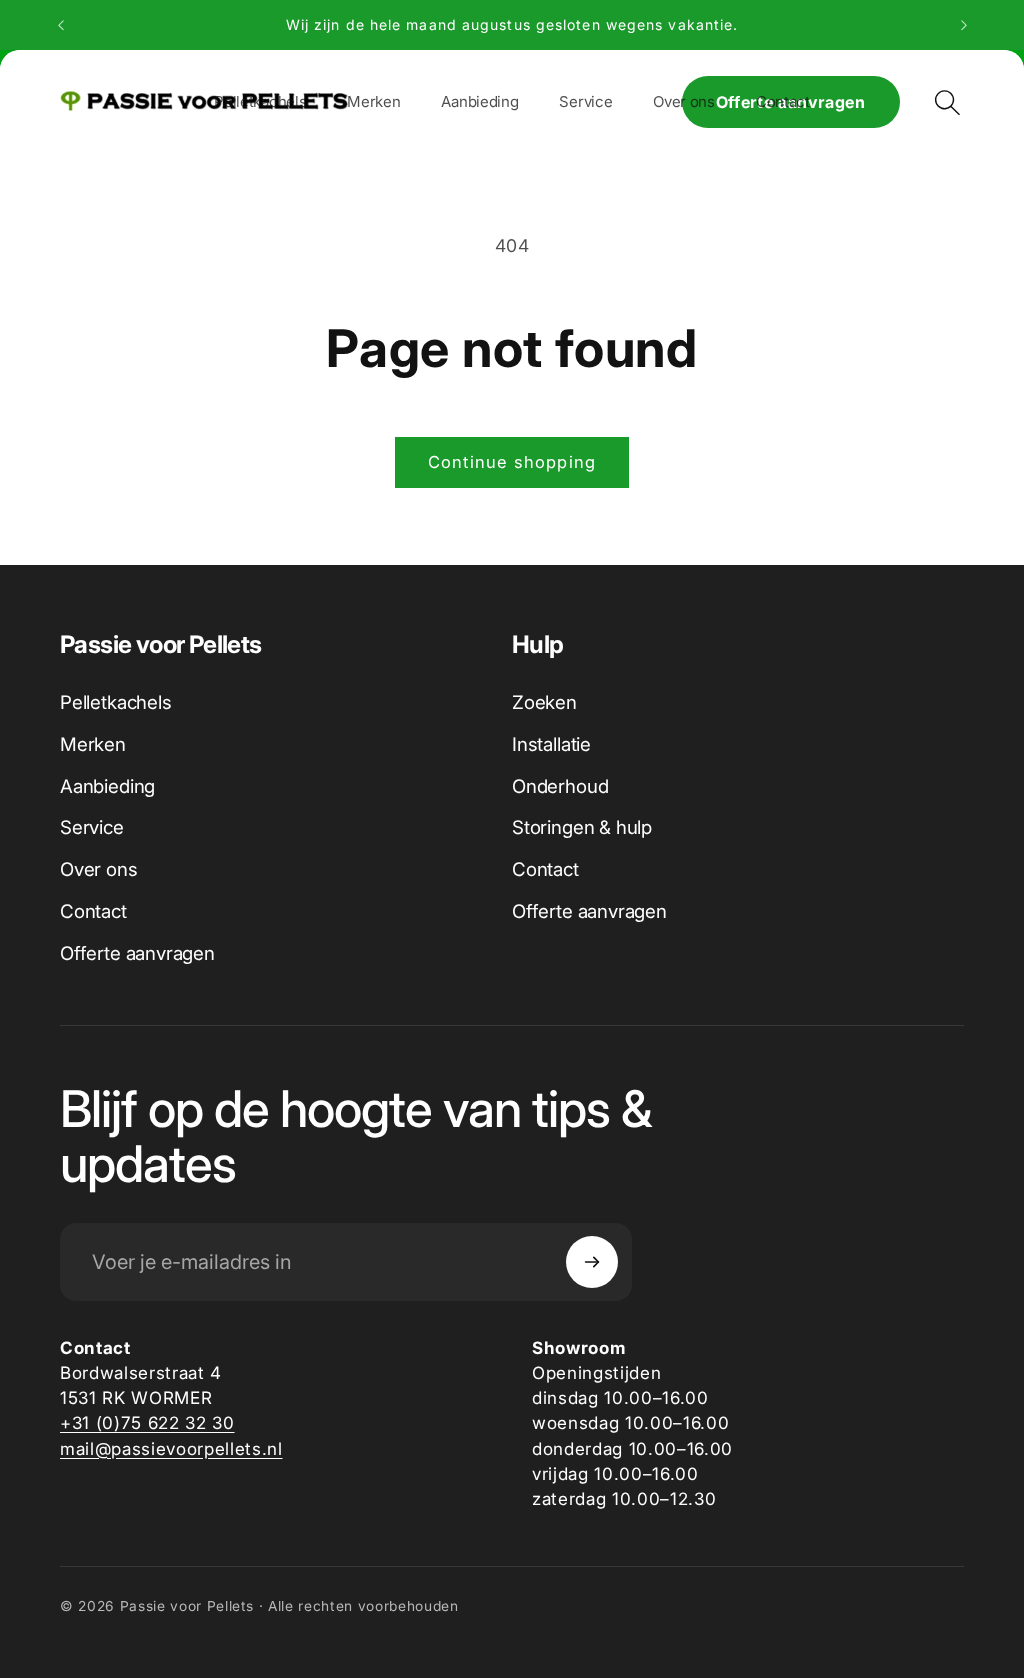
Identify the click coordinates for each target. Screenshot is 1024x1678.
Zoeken (544, 702)
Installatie (551, 744)
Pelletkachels (116, 702)
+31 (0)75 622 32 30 (147, 1422)
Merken (93, 744)
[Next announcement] (964, 25)
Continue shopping (512, 462)
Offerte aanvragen (137, 953)
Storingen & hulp (582, 827)
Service (92, 827)
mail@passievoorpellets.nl (171, 1448)
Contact (93, 911)
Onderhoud (560, 786)
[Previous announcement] (61, 25)
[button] (373, 101)
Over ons (99, 869)
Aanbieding (107, 786)
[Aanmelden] (592, 1262)
